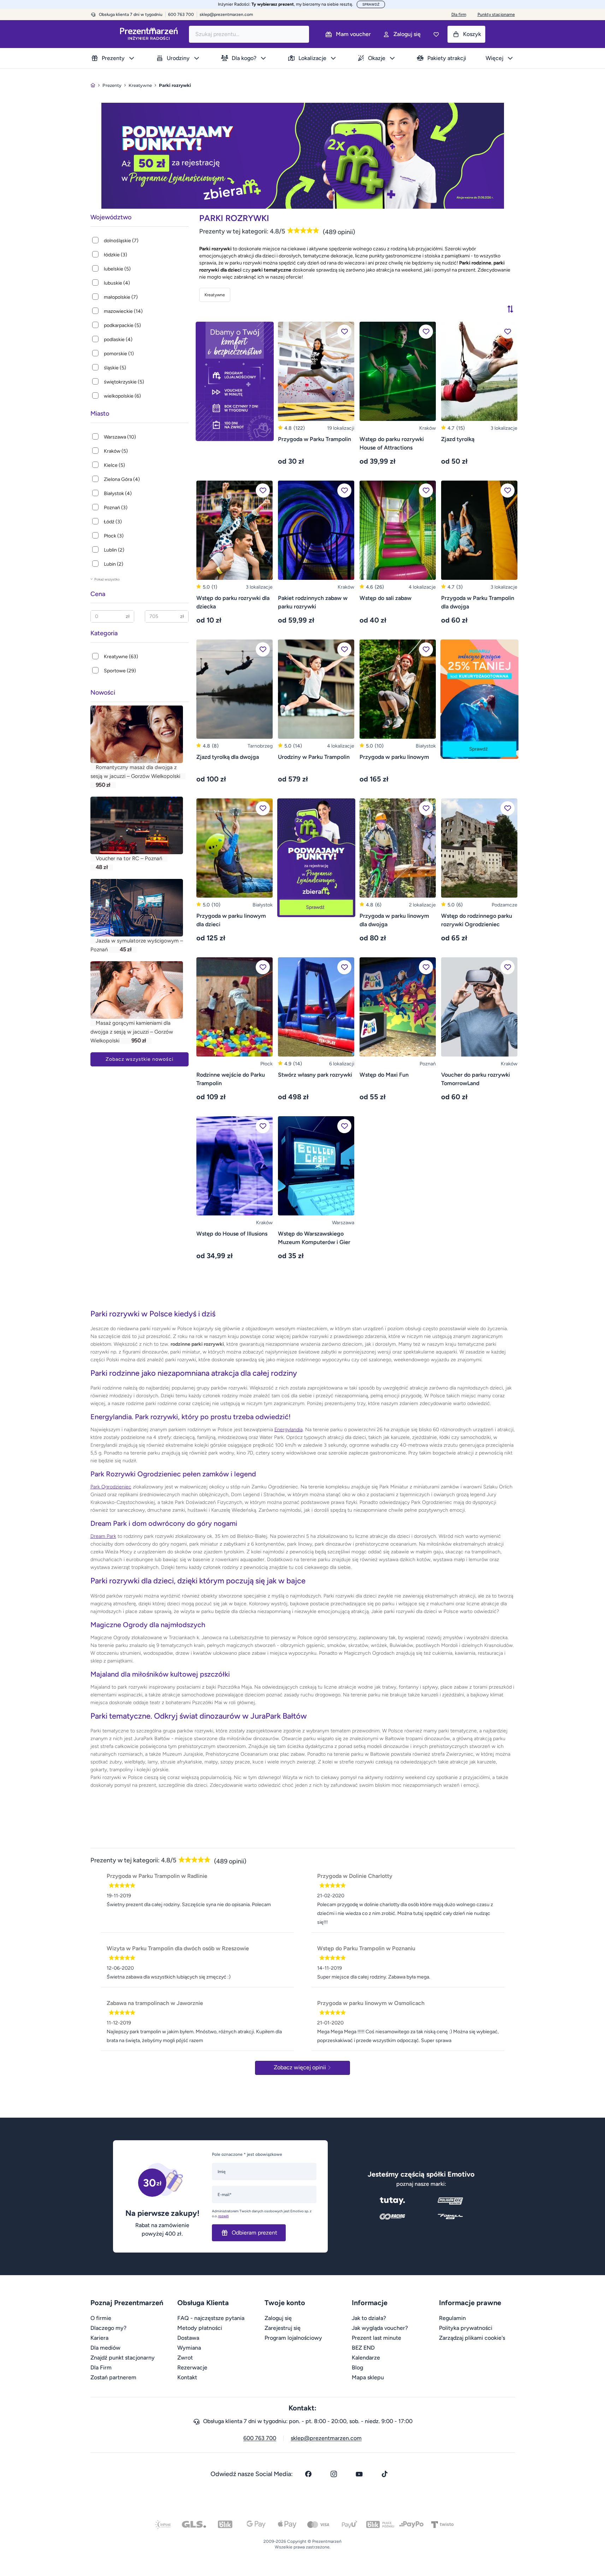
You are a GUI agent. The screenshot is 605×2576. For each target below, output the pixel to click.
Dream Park (103, 1536)
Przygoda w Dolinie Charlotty (355, 1876)
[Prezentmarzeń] (149, 34)
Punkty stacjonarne (496, 14)
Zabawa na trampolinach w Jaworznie (155, 2003)
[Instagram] (334, 2474)
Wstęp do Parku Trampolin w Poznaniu (366, 1948)
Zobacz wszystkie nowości (140, 1059)
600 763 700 (260, 2438)
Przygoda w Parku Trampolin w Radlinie (157, 1876)
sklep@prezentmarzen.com (226, 14)
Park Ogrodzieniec (111, 1487)
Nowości (103, 692)
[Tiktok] (385, 2474)
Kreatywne (215, 295)
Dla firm (459, 14)
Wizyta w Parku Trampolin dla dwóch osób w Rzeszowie (178, 1948)
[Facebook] (308, 2474)
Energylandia (289, 1430)
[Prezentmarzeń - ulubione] (436, 34)
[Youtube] (359, 2474)
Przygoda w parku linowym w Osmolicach (371, 2003)
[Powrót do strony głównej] (93, 85)
